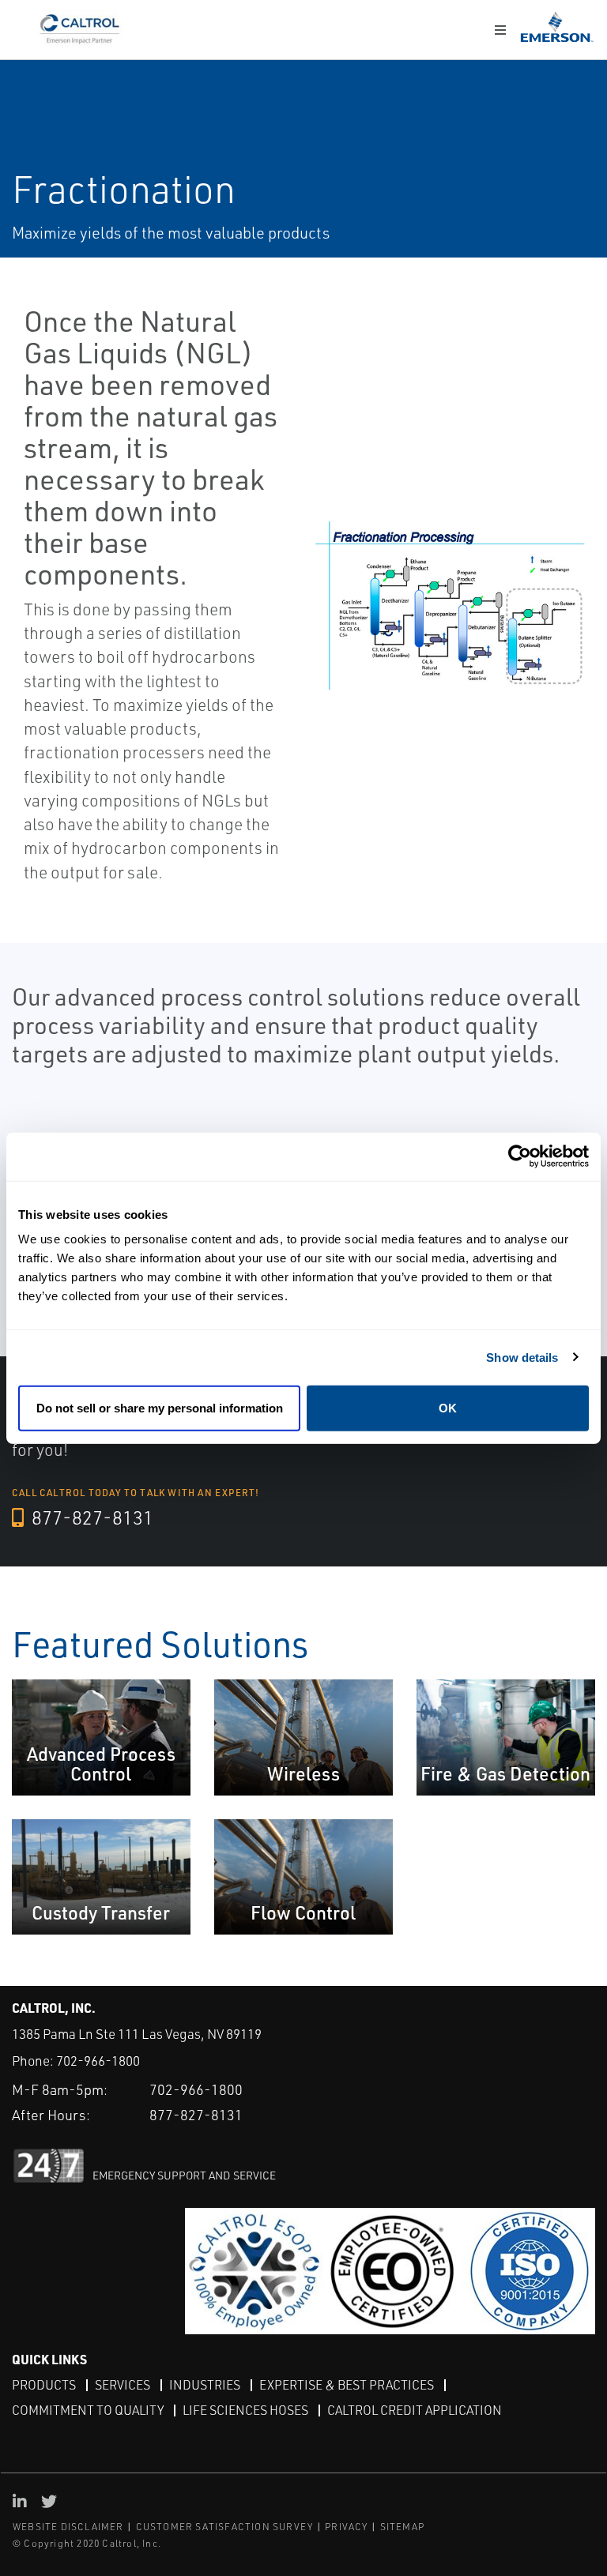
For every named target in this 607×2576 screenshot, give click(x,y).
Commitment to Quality (88, 2410)
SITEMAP (402, 2527)
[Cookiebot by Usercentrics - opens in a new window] (520, 1156)
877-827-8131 (90, 1517)
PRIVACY (346, 2527)
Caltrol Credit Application (415, 2410)
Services (123, 2385)
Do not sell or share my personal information (160, 1408)
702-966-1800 (98, 2061)
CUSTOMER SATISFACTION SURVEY (225, 2527)
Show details (522, 1357)
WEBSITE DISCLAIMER (68, 2527)
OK (448, 1408)
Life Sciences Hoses (245, 2410)
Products (44, 2385)
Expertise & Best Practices (347, 2385)
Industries (205, 2385)
